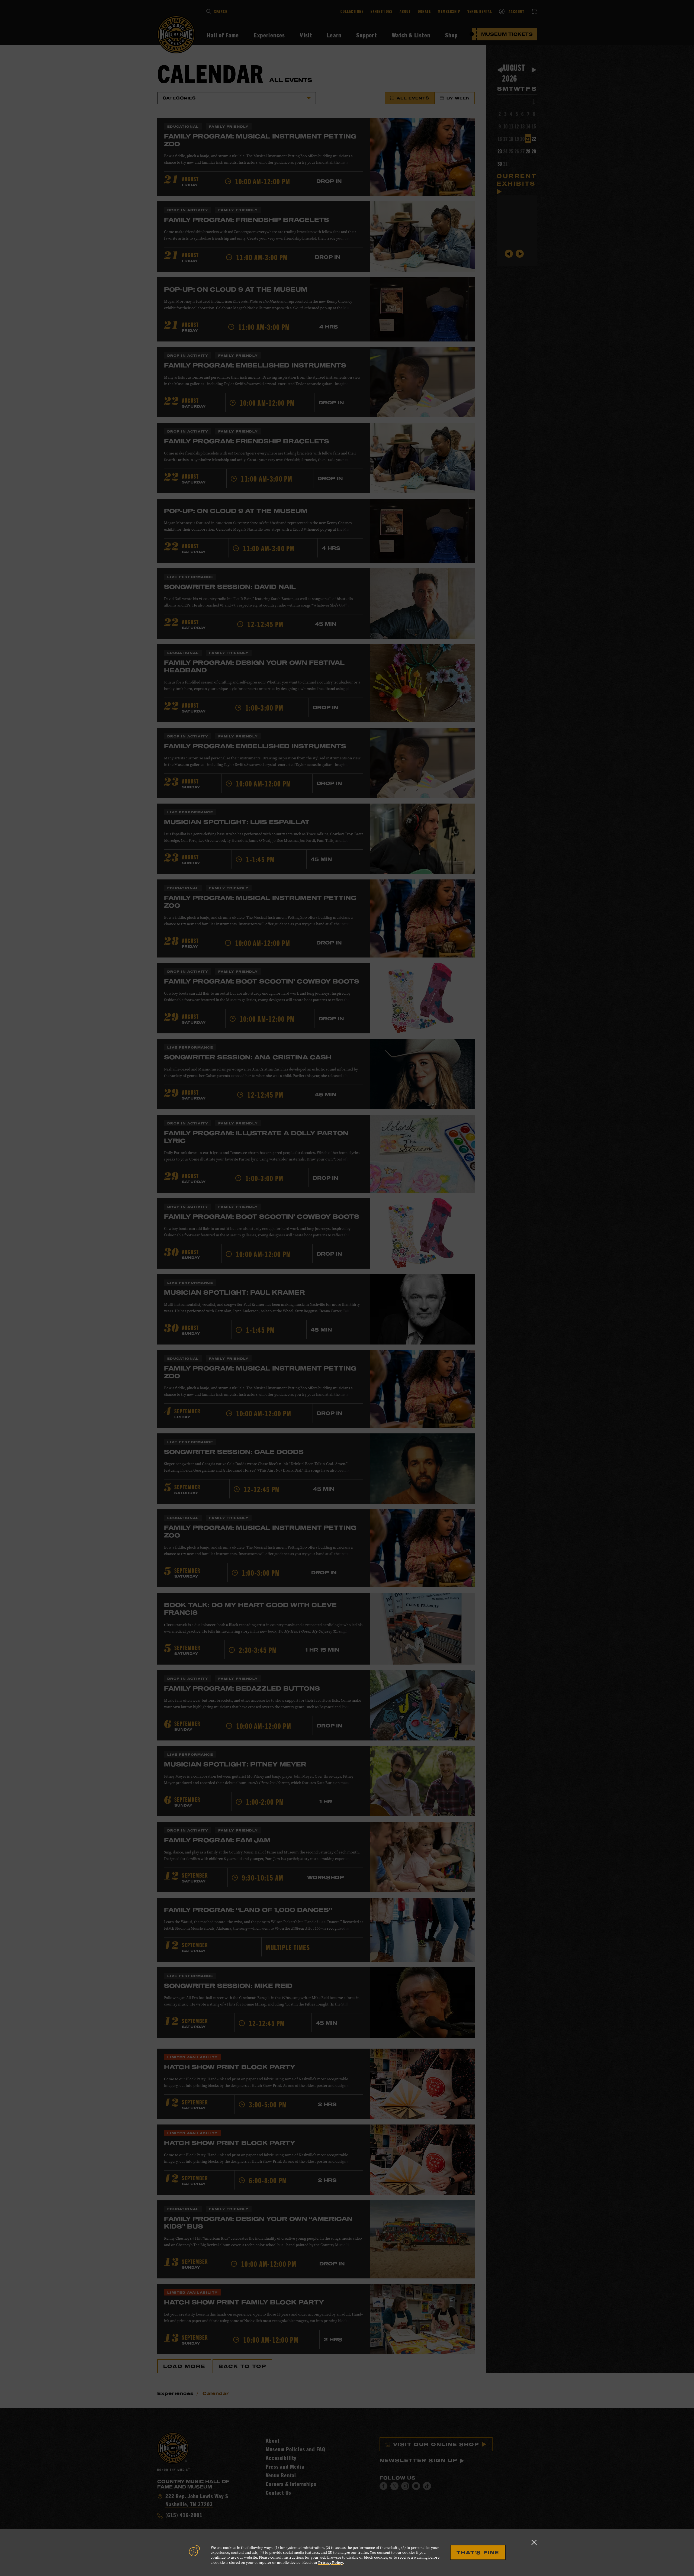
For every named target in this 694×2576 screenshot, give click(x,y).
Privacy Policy (331, 2562)
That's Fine (478, 2552)
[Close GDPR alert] (534, 2542)
